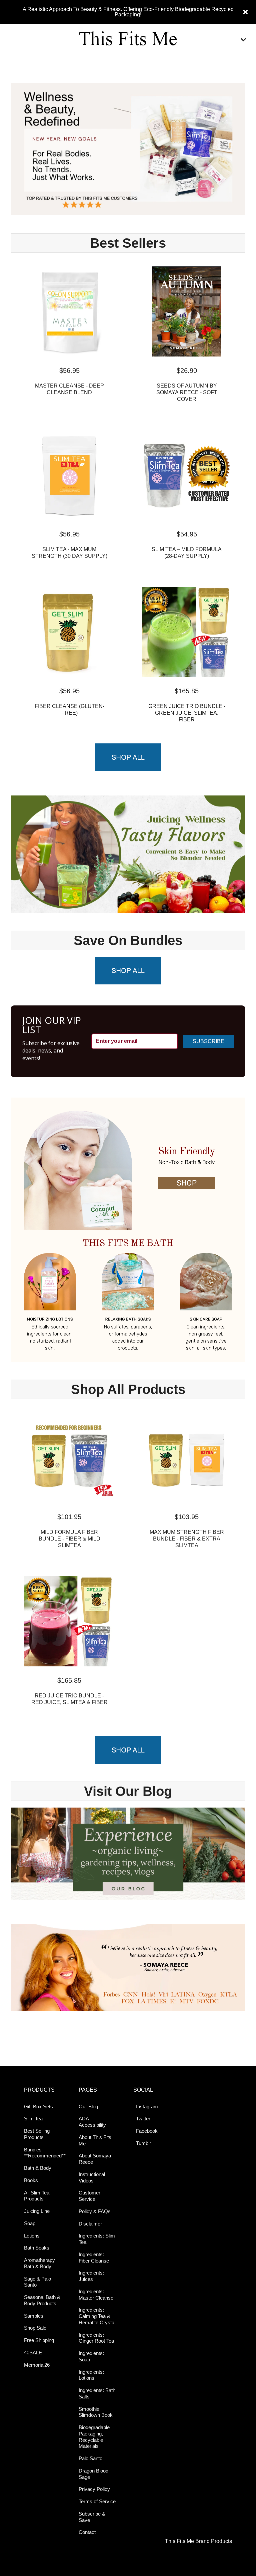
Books (31, 2180)
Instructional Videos (92, 2177)
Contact (87, 2532)
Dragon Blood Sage (93, 2474)
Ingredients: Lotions (91, 2375)
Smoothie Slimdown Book (96, 2412)
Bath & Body (38, 2168)
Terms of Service (97, 2501)
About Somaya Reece (95, 2159)
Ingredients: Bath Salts (97, 2393)
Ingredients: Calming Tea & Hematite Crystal (97, 2316)
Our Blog (88, 2106)
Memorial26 (37, 2365)
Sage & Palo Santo (37, 2282)
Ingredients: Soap (91, 2356)
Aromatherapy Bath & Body (39, 2263)
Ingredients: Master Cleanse (96, 2295)
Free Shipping (39, 2340)
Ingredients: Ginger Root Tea (96, 2338)
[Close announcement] (245, 12)
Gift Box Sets (38, 2106)
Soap (30, 2223)
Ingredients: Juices (91, 2276)
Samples (34, 2316)
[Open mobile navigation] (243, 40)
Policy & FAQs (95, 2211)
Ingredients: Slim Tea (97, 2239)
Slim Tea (33, 2119)
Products (39, 2090)
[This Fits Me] (128, 40)
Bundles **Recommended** (44, 2153)
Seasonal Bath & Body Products (42, 2300)
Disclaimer (90, 2224)
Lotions (32, 2236)
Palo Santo (90, 2458)
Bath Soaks (37, 2248)
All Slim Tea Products (37, 2196)
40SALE (33, 2353)
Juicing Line (37, 2211)
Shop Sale (35, 2328)
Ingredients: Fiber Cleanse (94, 2258)
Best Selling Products (37, 2134)
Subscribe (208, 1041)
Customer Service (89, 2196)
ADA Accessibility (92, 2122)
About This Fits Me (95, 2140)
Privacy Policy (94, 2489)
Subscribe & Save (92, 2517)
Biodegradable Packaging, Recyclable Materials (94, 2437)
